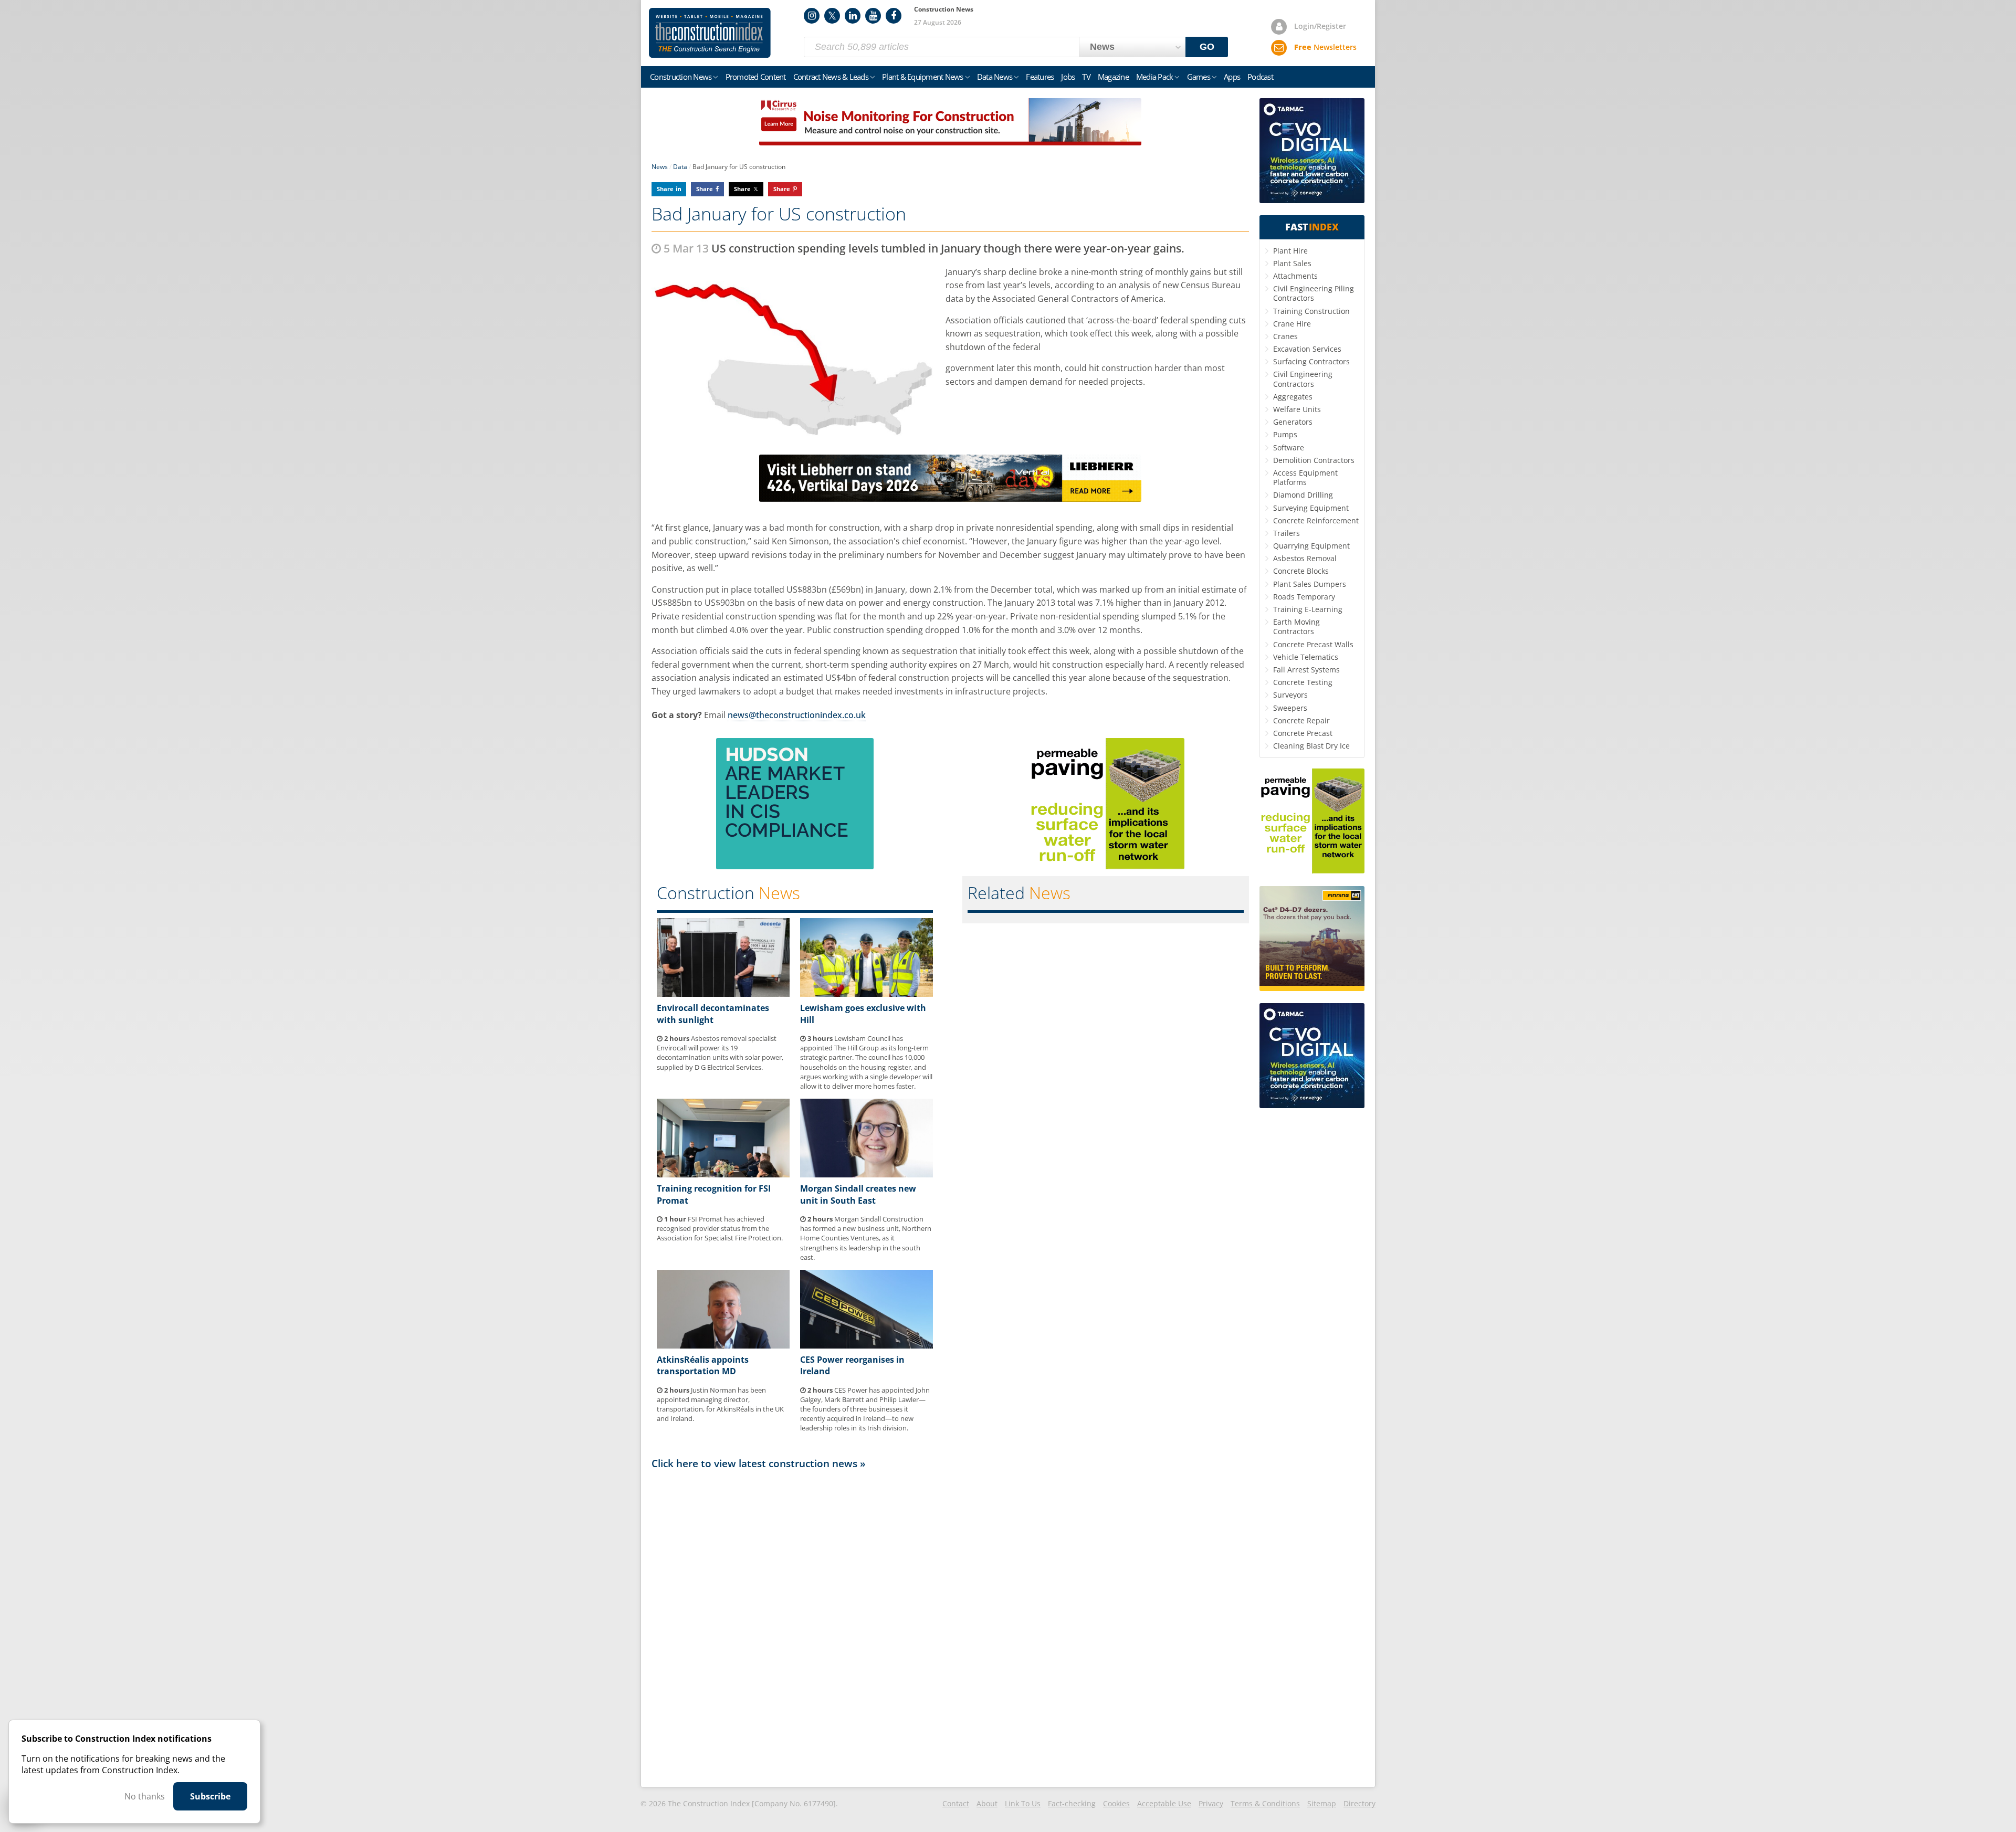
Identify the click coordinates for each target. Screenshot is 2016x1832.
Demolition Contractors (1314, 460)
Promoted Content (756, 77)
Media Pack (1155, 77)
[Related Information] (950, 142)
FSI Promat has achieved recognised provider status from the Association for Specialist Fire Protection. (720, 1228)
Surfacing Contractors (1311, 361)
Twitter (832, 16)
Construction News (681, 77)
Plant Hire (1290, 251)
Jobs (1068, 77)
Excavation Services (1307, 349)
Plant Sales (1292, 263)
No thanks (145, 1796)
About (987, 1803)
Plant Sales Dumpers (1310, 584)
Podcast (1260, 77)
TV (1086, 77)
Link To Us (1023, 1803)
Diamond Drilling (1303, 495)
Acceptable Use (1164, 1803)
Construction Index (710, 33)
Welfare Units (1297, 409)
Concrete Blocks (1301, 571)
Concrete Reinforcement (1316, 520)
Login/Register (1320, 26)
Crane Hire (1292, 324)
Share (665, 189)
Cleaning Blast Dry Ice (1311, 746)
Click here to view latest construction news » (759, 1463)
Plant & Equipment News (923, 77)
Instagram (812, 16)
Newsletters (1325, 47)
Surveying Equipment (1311, 508)
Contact (956, 1803)
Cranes (1285, 336)
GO (1207, 47)
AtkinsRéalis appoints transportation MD (703, 1365)
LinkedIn (853, 16)
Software (1289, 448)
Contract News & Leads (831, 77)
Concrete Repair (1301, 720)
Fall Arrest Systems (1306, 670)
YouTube (873, 16)
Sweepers (1290, 708)
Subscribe (210, 1796)
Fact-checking (1072, 1803)
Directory (1359, 1803)
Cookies (1116, 1803)
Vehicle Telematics (1306, 657)
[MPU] (795, 866)
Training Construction (1311, 311)
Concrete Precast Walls (1313, 644)
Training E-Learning (1308, 609)
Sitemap (1322, 1803)
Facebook (894, 16)
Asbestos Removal (1305, 558)
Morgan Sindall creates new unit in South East (858, 1194)
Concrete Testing (1303, 682)
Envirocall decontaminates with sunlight (713, 1014)
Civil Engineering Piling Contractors (1314, 293)
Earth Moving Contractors (1296, 627)
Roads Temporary (1304, 597)
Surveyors (1290, 695)
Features (1040, 77)
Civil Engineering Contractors (1303, 379)
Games (1199, 77)
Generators (1293, 422)
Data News (995, 77)
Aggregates (1293, 397)
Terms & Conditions (1265, 1803)
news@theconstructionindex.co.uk (797, 715)
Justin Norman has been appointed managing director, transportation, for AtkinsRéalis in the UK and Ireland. (720, 1404)
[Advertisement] (950, 1628)
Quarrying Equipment (1311, 546)
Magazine (1113, 77)
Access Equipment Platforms (1305, 477)
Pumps (1285, 434)
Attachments (1295, 276)
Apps (1232, 77)
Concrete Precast (1303, 733)
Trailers (1287, 533)
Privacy (1211, 1803)
